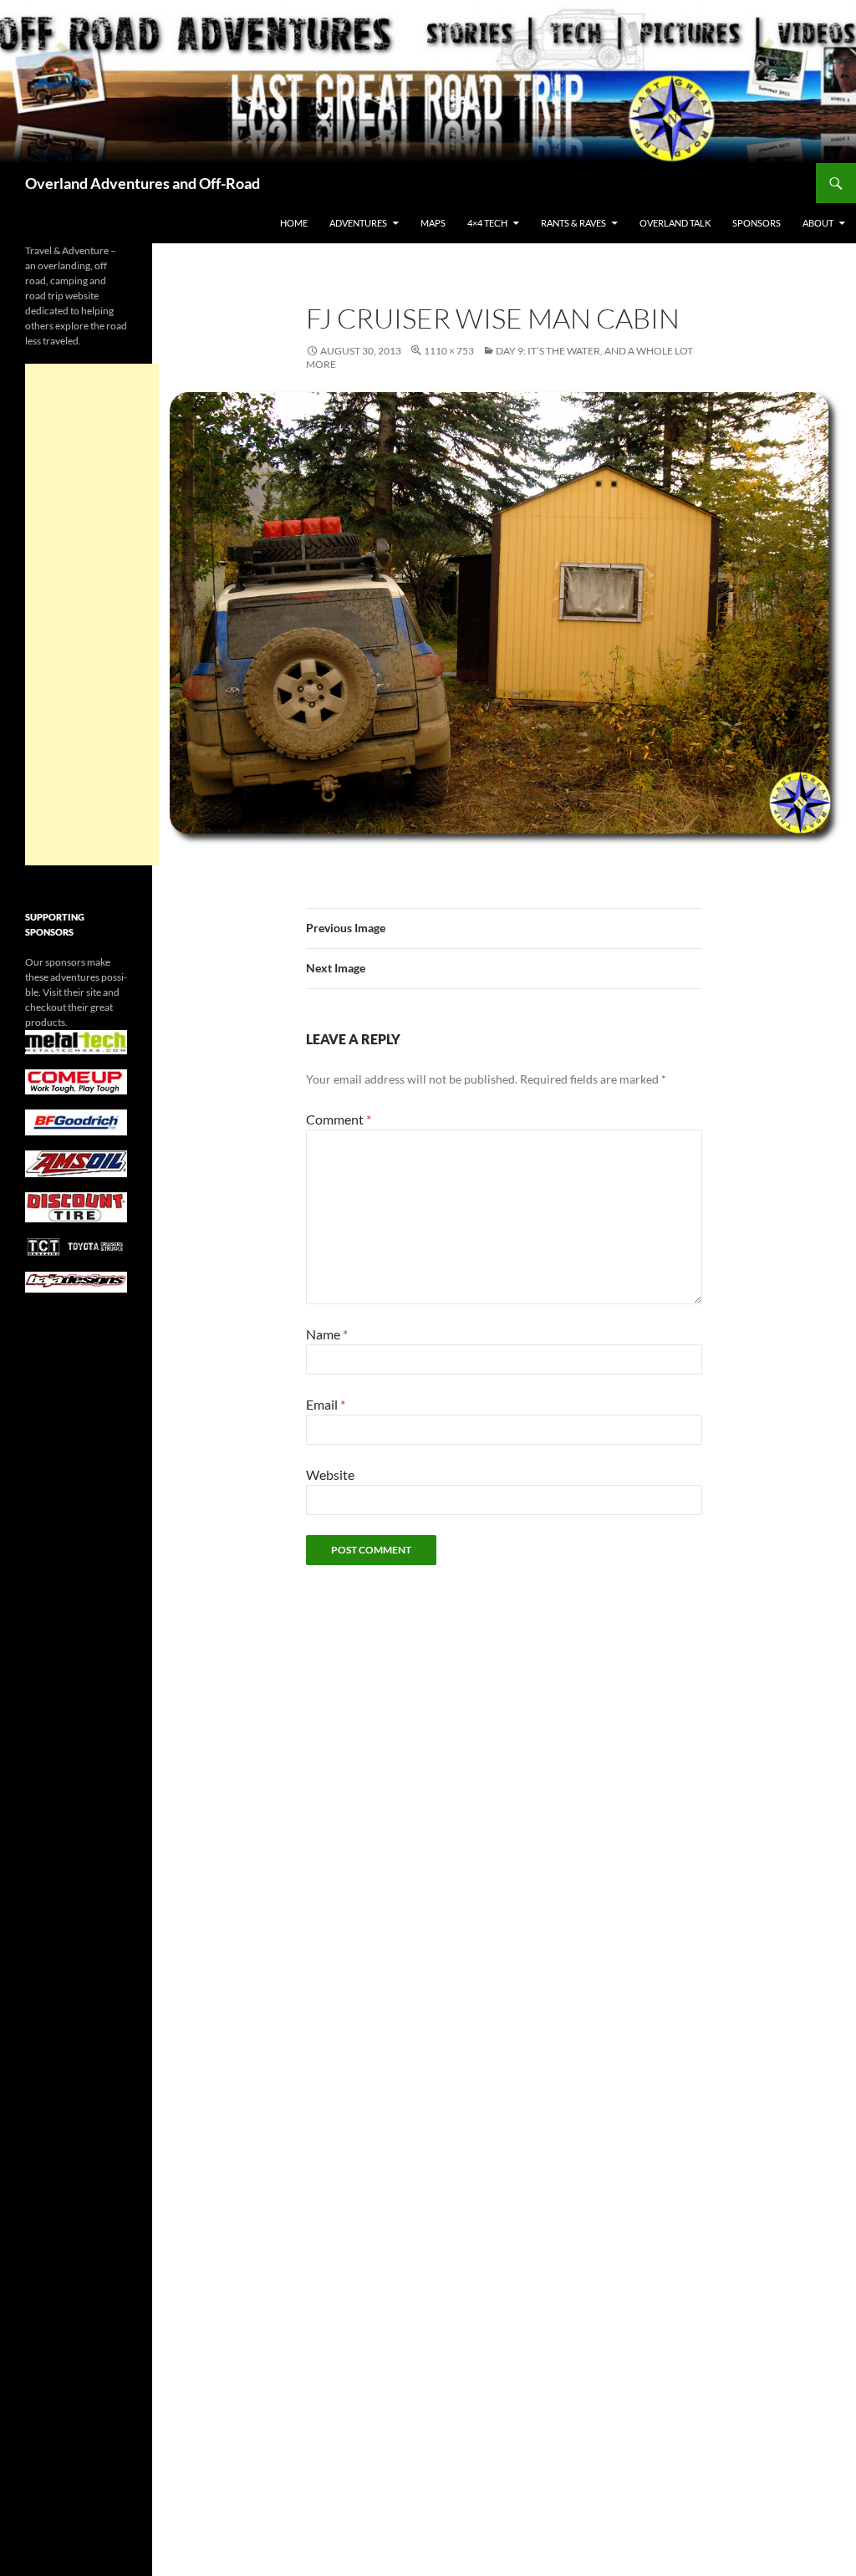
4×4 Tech (487, 223)
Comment (339, 1119)
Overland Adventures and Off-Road (143, 183)
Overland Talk (675, 223)
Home (294, 223)
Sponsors (757, 223)
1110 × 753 (449, 351)
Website (330, 1474)
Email (326, 1404)
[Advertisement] (92, 615)
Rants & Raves (573, 223)
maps (433, 223)
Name (327, 1334)
